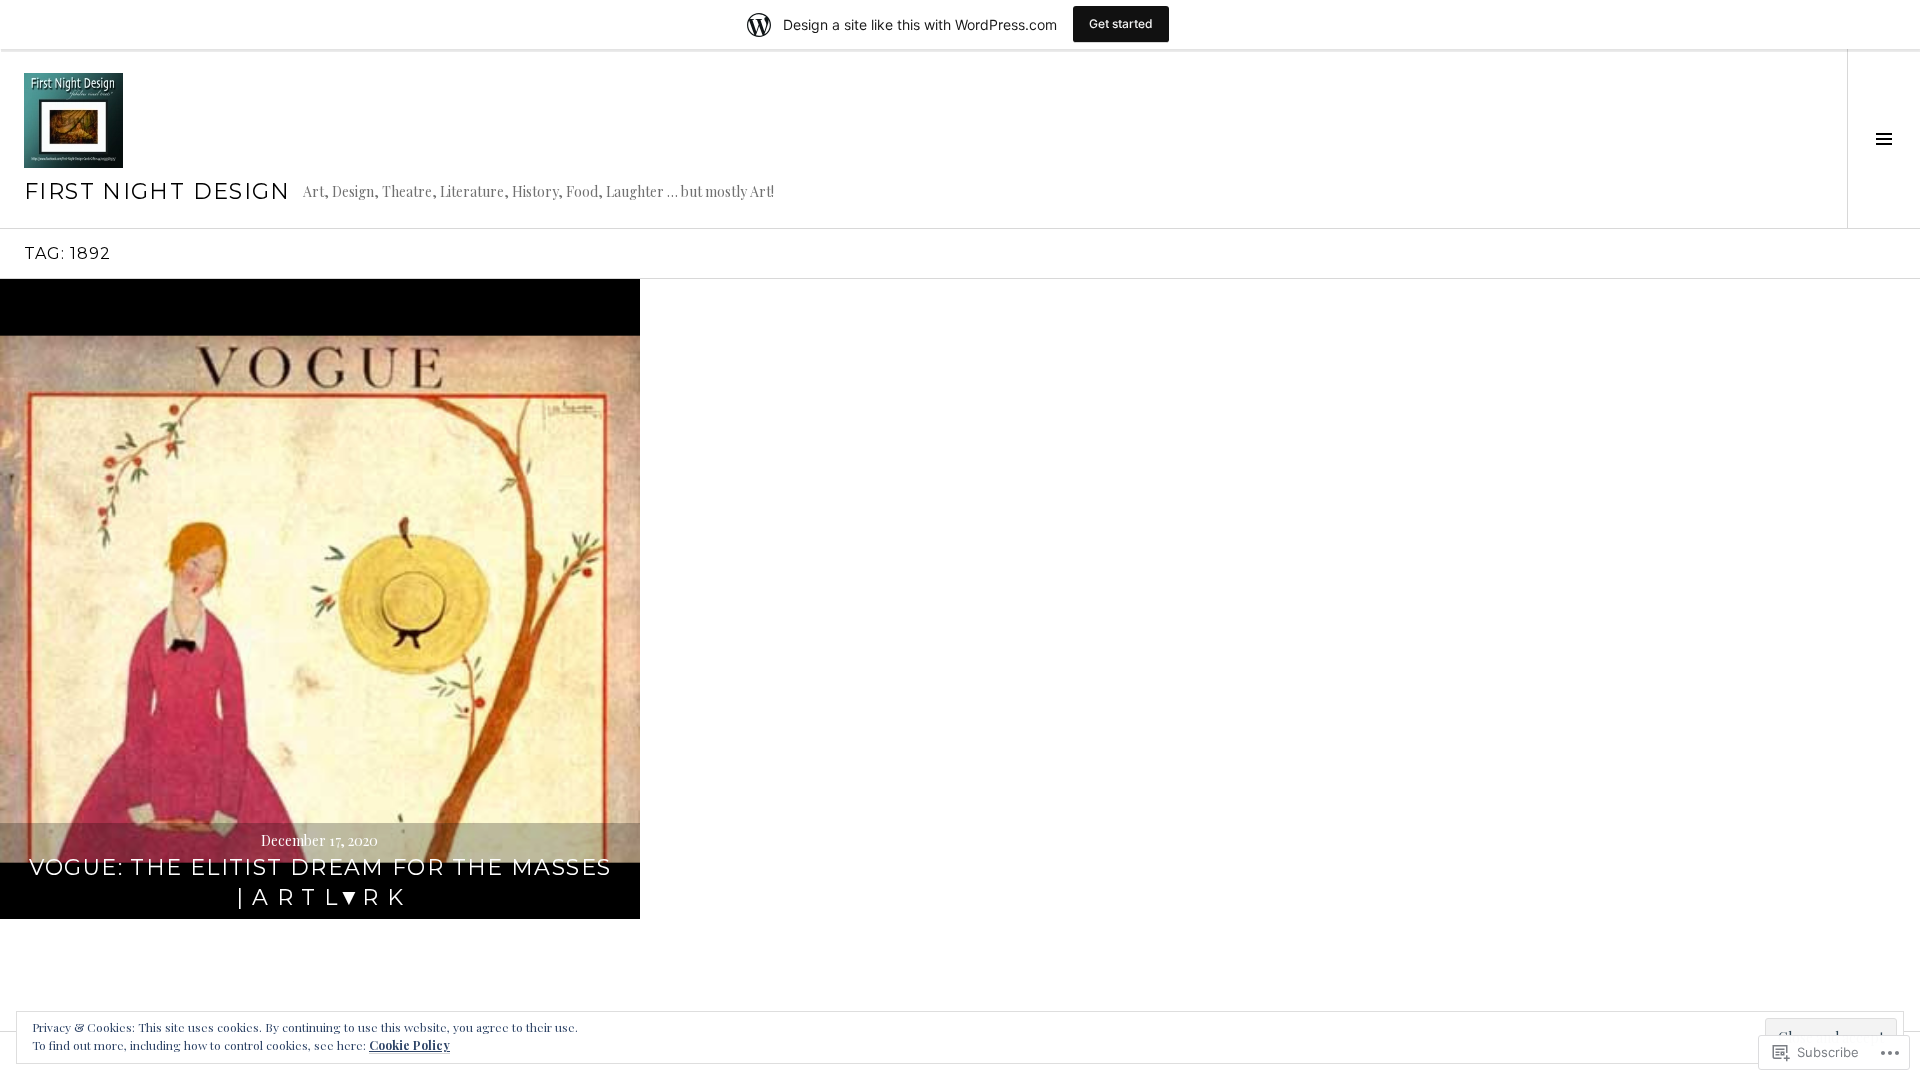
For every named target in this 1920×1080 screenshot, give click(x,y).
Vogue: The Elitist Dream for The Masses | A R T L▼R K (320, 882)
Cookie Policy (409, 1045)
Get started (1121, 23)
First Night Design (157, 191)
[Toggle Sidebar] (1883, 138)
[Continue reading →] (320, 599)
